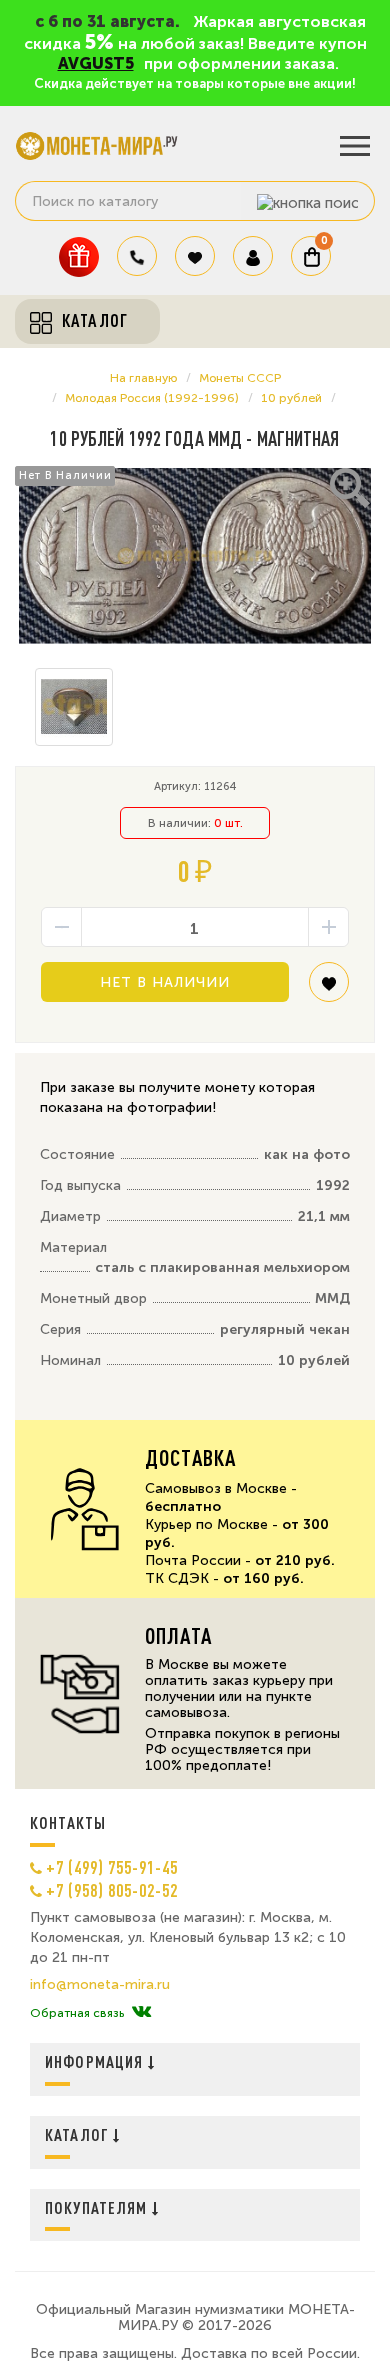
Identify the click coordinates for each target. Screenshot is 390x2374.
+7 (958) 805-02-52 (112, 1890)
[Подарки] (79, 256)
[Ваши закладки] (195, 256)
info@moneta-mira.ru (100, 1985)
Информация (96, 2061)
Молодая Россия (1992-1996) (152, 398)
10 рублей (291, 398)
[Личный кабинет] (253, 256)
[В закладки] (329, 989)
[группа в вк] (141, 2013)
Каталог (79, 2134)
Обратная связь (77, 2013)
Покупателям (98, 2207)
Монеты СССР (240, 378)
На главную (143, 378)
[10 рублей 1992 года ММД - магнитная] (195, 556)
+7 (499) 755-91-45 (112, 1867)
